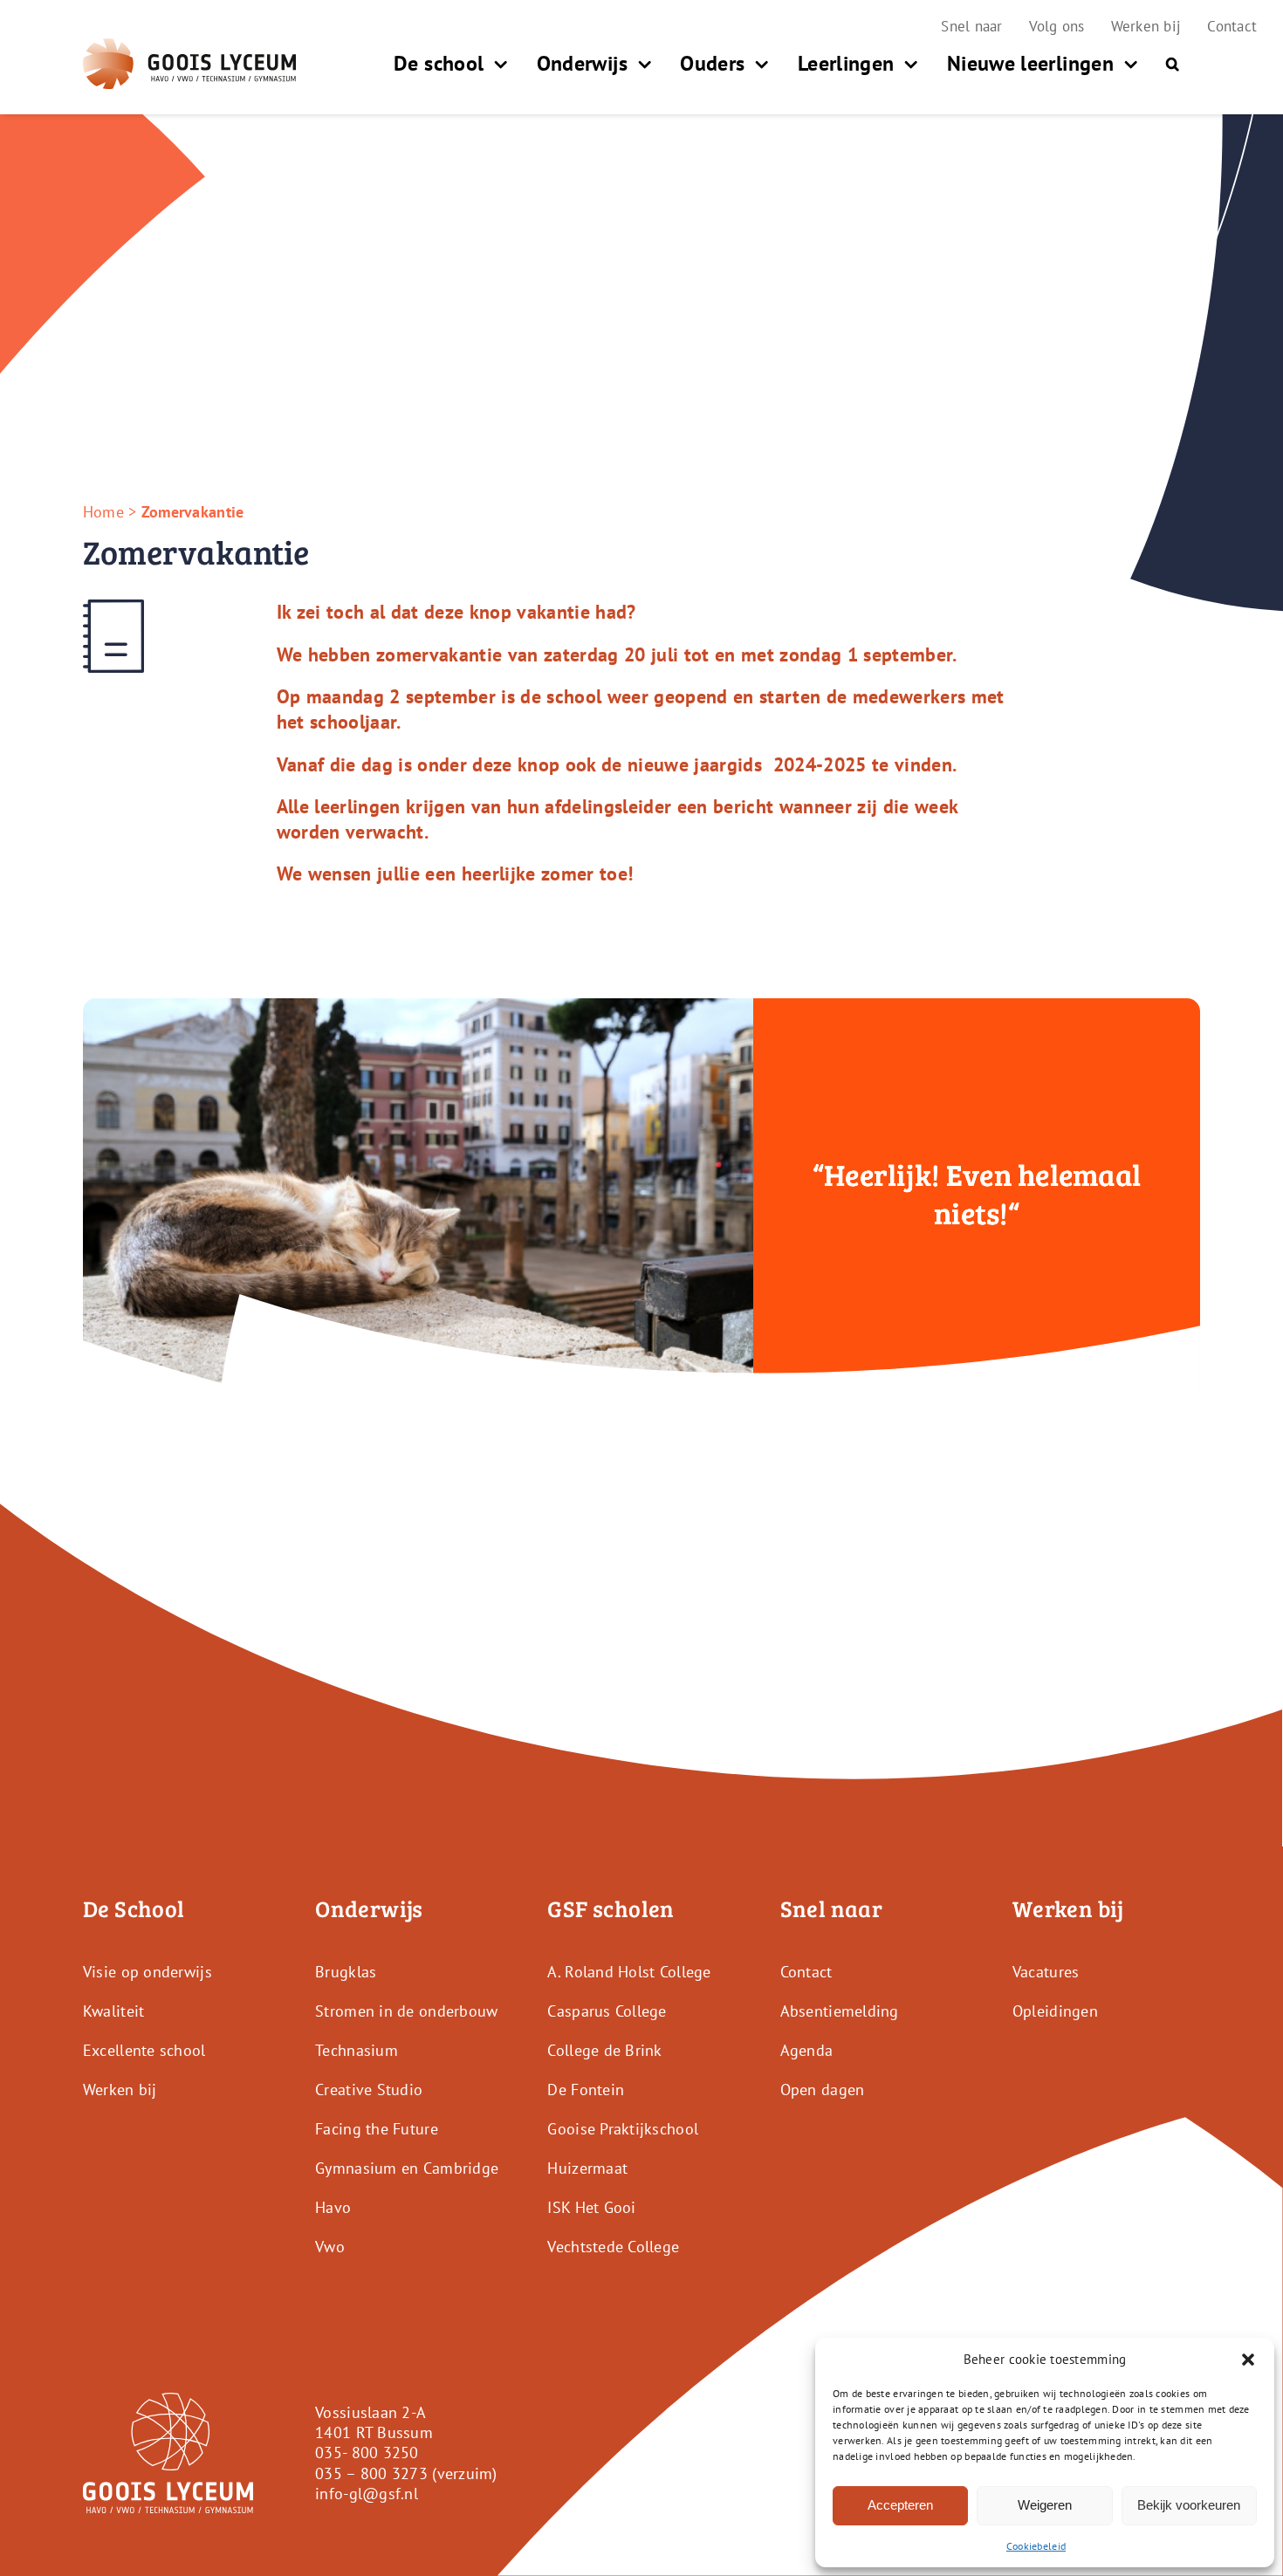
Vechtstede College (613, 2247)
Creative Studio (369, 2090)
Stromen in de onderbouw (406, 2011)
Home (103, 512)
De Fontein (586, 2090)
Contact (806, 1972)
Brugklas (346, 1972)
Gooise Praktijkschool (623, 2129)
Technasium (357, 2050)
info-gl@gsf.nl (367, 2494)
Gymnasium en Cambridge (407, 2168)
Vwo (330, 2247)
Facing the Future (377, 2129)
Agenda (807, 2050)
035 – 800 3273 (371, 2473)
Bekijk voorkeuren (1189, 2505)
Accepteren (900, 2505)
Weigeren (1045, 2505)
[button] (1248, 2360)
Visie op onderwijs (148, 1972)
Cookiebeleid (1036, 2546)
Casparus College (607, 2011)
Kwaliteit (113, 2011)
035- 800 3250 (367, 2453)
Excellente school (144, 2050)
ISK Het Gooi (591, 2207)
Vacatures (1046, 1972)
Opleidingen (1055, 2011)
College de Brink (604, 2050)
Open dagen (823, 2090)
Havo (333, 2207)
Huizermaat (587, 2168)
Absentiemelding (840, 2011)
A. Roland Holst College (629, 1972)
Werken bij (120, 2090)
